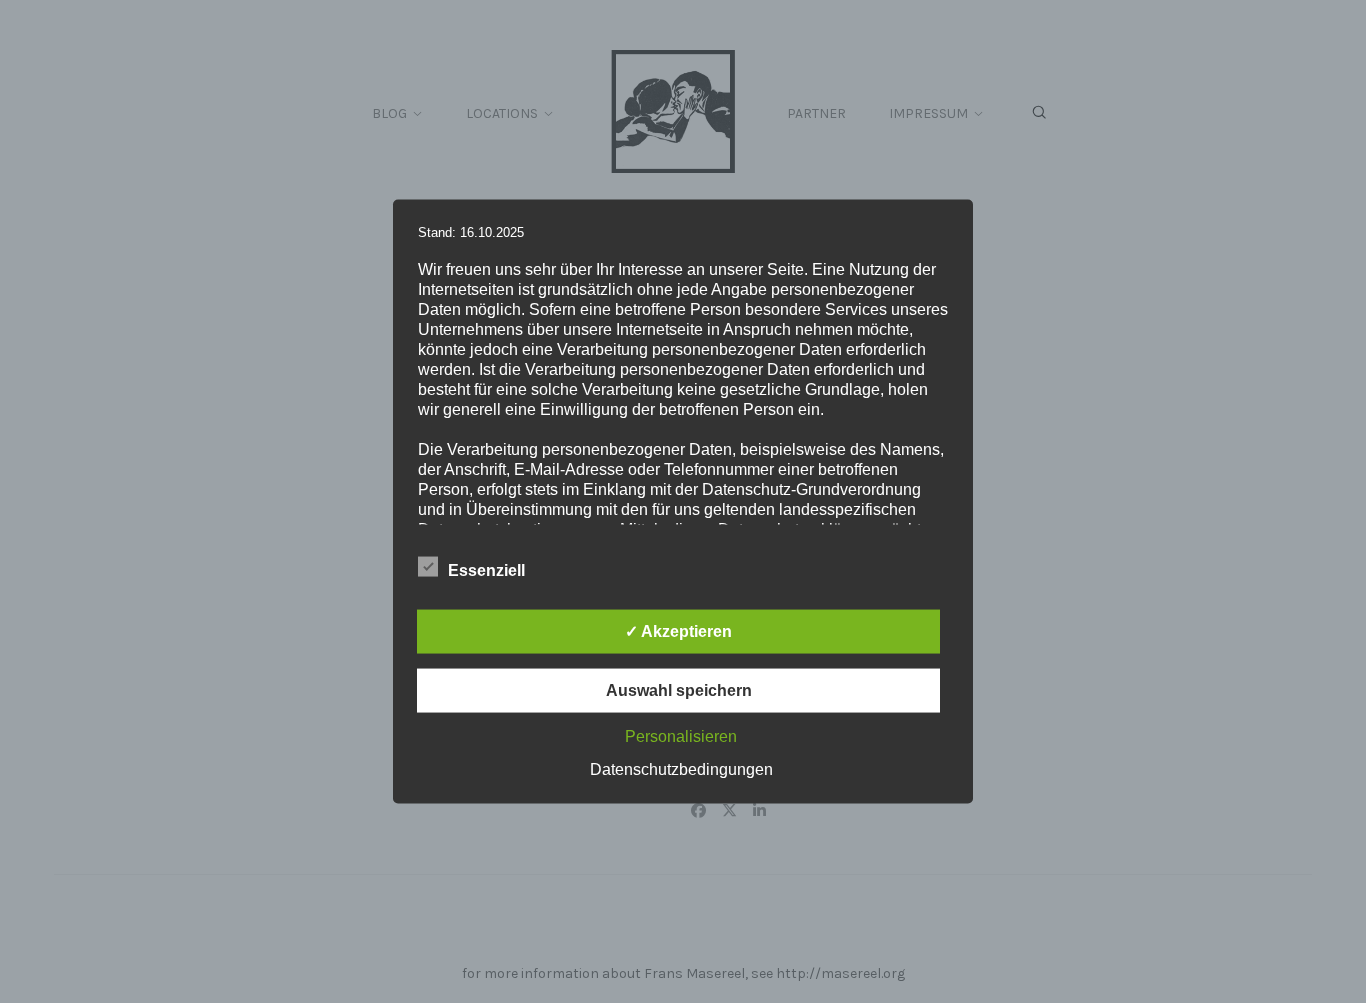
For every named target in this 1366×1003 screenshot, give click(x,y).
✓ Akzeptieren (678, 631)
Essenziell (486, 570)
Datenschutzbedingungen (681, 769)
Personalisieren (681, 736)
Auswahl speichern (679, 690)
